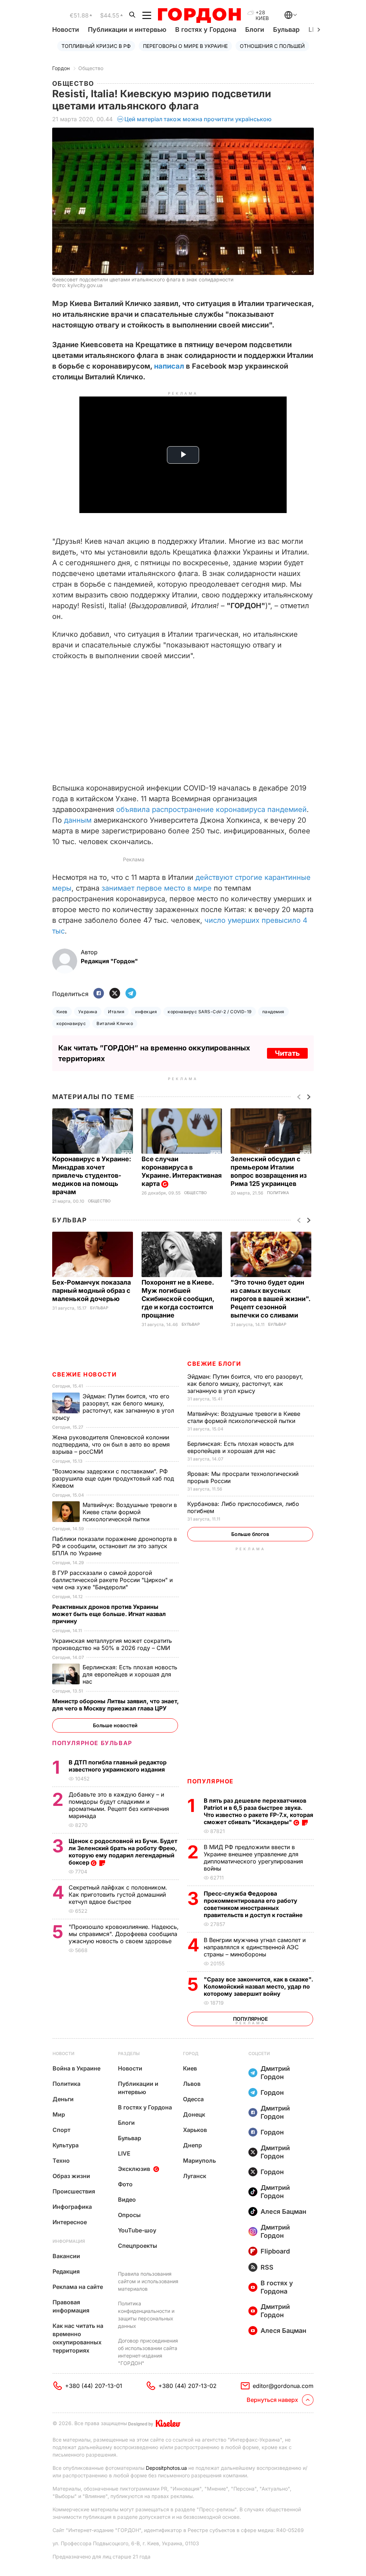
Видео (127, 2200)
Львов (192, 2084)
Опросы (129, 2215)
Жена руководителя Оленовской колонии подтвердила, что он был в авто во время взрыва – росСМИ (111, 1444)
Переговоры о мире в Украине (185, 46)
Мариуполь (199, 2161)
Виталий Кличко (115, 1023)
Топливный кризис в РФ (96, 46)
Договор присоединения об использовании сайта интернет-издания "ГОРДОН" (148, 2352)
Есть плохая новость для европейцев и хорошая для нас (241, 1447)
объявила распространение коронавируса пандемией (211, 809)
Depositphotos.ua (166, 2468)
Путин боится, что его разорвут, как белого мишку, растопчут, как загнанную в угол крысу (245, 1384)
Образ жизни (71, 2176)
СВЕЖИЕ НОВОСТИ (84, 1374)
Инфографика (72, 2207)
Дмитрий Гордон (275, 2073)
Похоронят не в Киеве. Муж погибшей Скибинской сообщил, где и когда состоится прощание (178, 1299)
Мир (59, 2114)
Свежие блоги (214, 1364)
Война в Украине (76, 2068)
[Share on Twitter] (115, 994)
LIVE (124, 2153)
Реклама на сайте (78, 2287)
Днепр (192, 2145)
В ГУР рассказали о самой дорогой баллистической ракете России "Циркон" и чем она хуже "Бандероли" (112, 1580)
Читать (287, 1053)
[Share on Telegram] (131, 994)
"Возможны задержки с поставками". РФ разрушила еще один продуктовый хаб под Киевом (113, 1478)
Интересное (70, 2222)
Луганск (195, 2176)
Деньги (63, 2099)
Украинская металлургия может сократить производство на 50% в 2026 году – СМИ (112, 1644)
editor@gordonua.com (283, 2386)
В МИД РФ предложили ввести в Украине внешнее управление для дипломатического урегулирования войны (253, 1858)
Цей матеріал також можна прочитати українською (198, 119)
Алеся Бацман (283, 2211)
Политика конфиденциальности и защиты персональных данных (146, 2315)
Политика (278, 1193)
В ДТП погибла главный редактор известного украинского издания (118, 1766)
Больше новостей (115, 1725)
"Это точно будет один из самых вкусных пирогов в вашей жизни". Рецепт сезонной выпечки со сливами (270, 1299)
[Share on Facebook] (99, 994)
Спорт (61, 2130)
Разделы (129, 2053)
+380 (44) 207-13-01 (94, 2386)
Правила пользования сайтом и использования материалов (148, 2281)
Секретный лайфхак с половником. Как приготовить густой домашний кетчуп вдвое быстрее (118, 1895)
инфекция (146, 1012)
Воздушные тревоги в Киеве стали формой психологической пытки (244, 1417)
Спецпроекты (138, 2246)
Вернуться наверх (272, 2400)
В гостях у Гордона (206, 29)
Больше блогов (250, 1534)
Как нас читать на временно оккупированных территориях (78, 2338)
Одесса (193, 2099)
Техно (61, 2161)
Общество (91, 68)
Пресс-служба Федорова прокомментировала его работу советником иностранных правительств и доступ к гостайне (254, 1904)
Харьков (195, 2130)
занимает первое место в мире (157, 888)
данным (78, 820)
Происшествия (74, 2191)
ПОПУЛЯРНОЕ (211, 1781)
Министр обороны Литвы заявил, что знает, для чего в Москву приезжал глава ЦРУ (115, 1705)
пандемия (273, 1012)
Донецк (194, 2114)
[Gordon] (199, 15)
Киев (62, 1012)
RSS (267, 2267)
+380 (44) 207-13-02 (187, 2386)
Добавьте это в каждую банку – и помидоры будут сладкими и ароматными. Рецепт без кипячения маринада (119, 1805)
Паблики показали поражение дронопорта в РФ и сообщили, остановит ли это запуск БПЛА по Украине (115, 1546)
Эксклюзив (134, 2169)
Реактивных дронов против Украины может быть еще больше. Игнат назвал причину (109, 1614)
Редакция (66, 2271)
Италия (116, 1012)
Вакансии (66, 2256)
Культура (66, 2145)
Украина (88, 1012)
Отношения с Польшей (272, 46)
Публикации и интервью (127, 29)
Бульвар (286, 29)
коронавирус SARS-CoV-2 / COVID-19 (210, 1012)
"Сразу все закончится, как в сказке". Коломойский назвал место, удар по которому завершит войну (258, 1986)
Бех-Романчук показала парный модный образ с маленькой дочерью (91, 1291)
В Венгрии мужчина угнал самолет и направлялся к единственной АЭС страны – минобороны (255, 1947)
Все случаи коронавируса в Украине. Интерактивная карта (182, 1171)
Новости (66, 29)
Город (191, 2053)
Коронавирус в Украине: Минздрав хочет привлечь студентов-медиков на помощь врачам (92, 1175)
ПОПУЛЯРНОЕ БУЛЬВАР (92, 1743)
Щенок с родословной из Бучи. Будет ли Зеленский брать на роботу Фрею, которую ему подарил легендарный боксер (123, 1852)
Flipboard (275, 2251)
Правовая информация (71, 2306)
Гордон (61, 68)
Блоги (255, 29)
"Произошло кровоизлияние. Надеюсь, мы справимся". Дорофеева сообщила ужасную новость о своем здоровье (124, 1934)
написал (169, 366)
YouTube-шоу (137, 2230)
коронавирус (71, 1023)
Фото (125, 2184)
